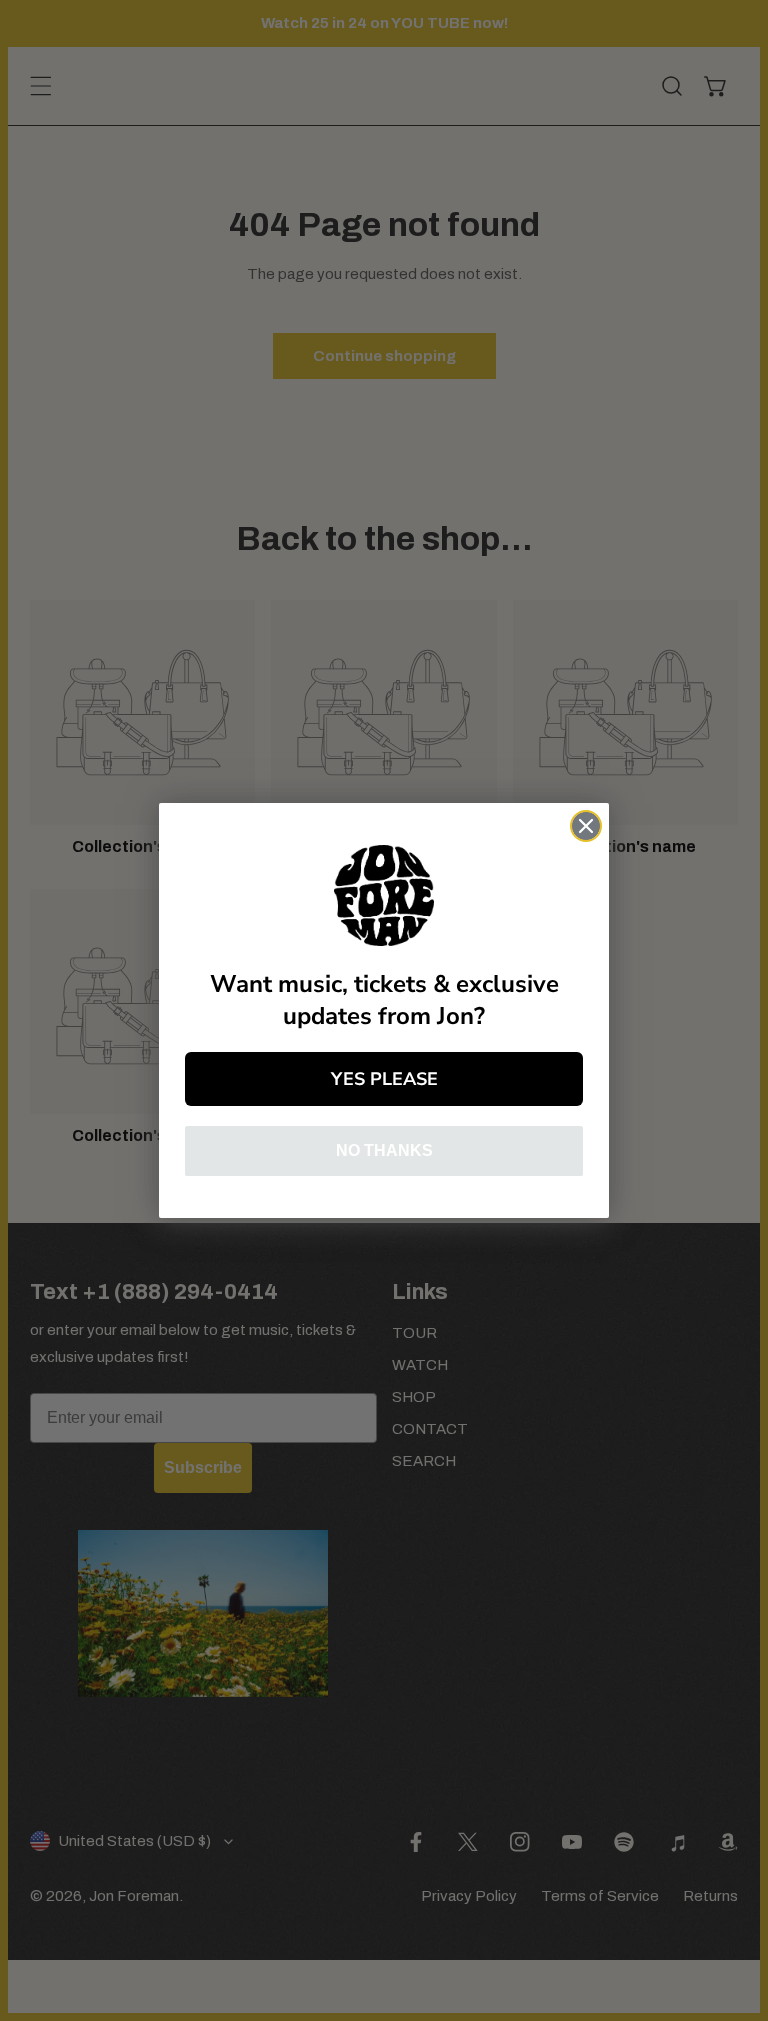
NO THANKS (384, 1150)
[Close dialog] (586, 826)
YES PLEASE (384, 1079)
